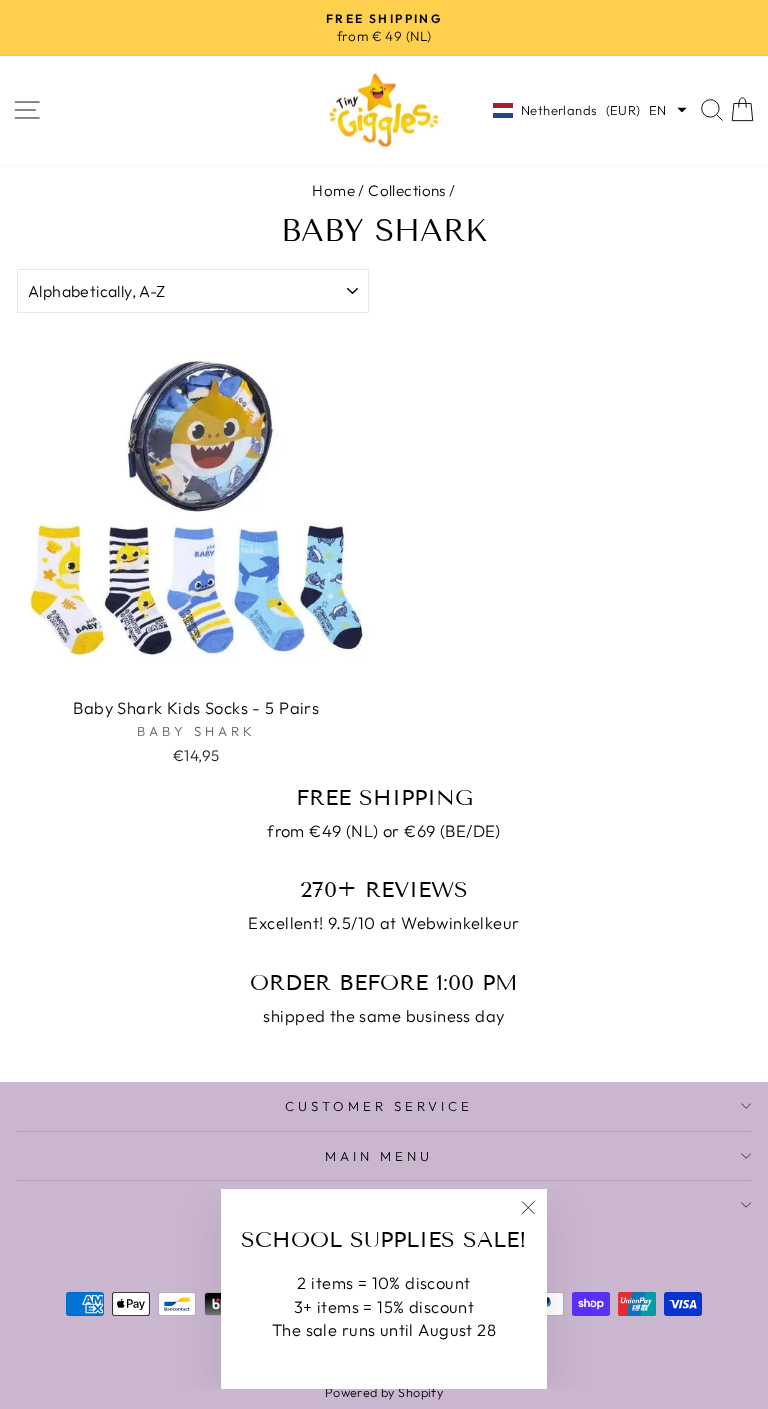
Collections (407, 190)
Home (333, 190)
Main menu (379, 1156)
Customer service (379, 1106)
